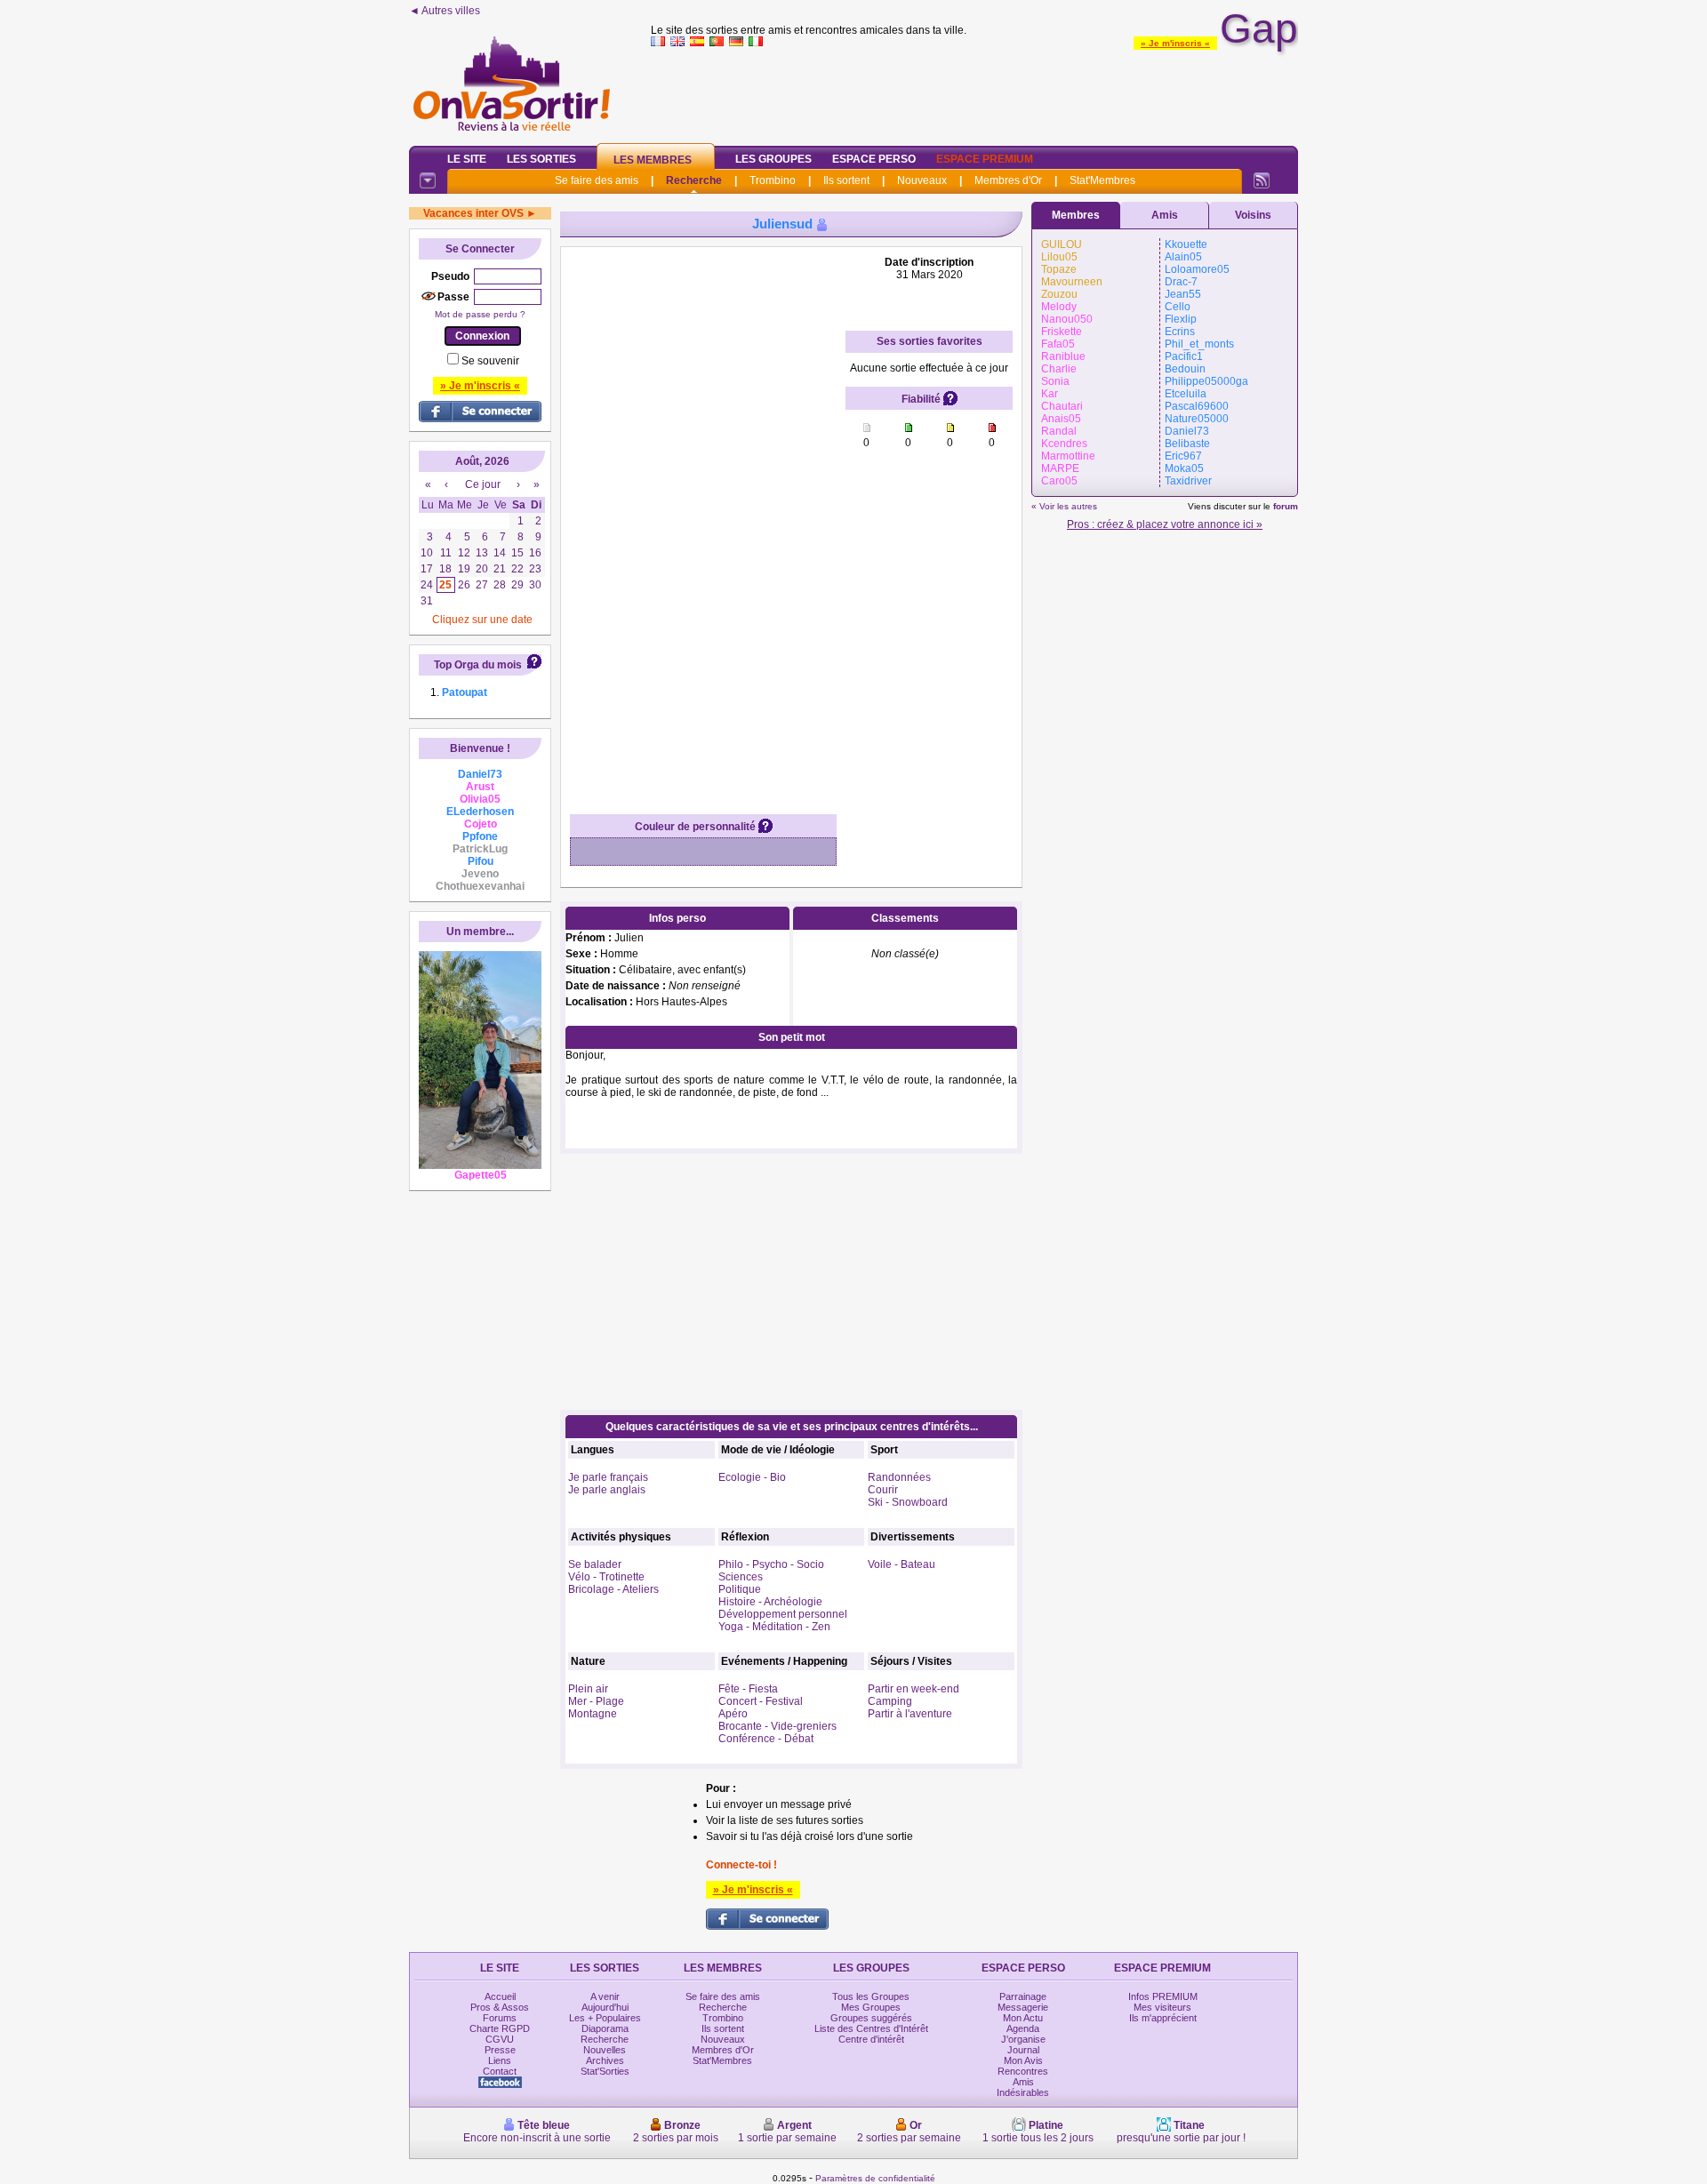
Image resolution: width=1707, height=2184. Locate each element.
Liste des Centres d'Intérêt (871, 2028)
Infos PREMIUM (1163, 1996)
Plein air (588, 1689)
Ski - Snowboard (908, 1502)
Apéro (733, 1714)
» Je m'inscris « (1175, 43)
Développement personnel (783, 1614)
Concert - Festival (761, 1701)
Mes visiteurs (1162, 2007)
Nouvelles (605, 2050)
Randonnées (899, 1477)
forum (1286, 506)
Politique (740, 1589)
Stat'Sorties (605, 2071)
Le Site (467, 159)
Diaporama (605, 2028)
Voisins (1253, 215)
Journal (1023, 2050)
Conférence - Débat (766, 1739)
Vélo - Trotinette (606, 1577)
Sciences (741, 1577)
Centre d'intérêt (871, 2039)
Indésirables (1023, 2092)
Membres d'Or (1008, 180)
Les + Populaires (605, 2018)
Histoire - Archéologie (770, 1602)
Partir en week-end (914, 1689)
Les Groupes (773, 159)
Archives (605, 2060)
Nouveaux (922, 180)
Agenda (1023, 2028)
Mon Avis (1023, 2060)
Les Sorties (541, 159)
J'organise (1023, 2039)
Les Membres (653, 160)
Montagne (593, 1714)
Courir (883, 1490)
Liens (500, 2060)
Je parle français (608, 1477)
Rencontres (1023, 2071)
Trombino (773, 180)
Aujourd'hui (605, 2007)
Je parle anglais (607, 1490)
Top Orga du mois (478, 665)
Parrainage (1023, 1996)
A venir (605, 1996)
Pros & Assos (500, 2007)
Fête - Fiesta (748, 1689)
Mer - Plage (596, 1701)
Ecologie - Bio (752, 1477)
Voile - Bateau (902, 1564)
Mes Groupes (871, 2007)
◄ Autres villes (445, 11)
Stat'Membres (1102, 180)
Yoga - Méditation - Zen (774, 1627)
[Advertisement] (974, 92)
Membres (1076, 215)
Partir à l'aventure (910, 1714)
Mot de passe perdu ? (480, 314)
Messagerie (1023, 2007)
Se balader (595, 1564)
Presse (500, 2050)
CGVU (500, 2039)
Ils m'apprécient (1163, 2018)
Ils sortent (846, 180)
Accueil (500, 1996)
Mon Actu (1023, 2018)
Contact (500, 2071)
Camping (890, 1701)
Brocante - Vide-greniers (777, 1726)
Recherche (694, 180)
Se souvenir (490, 361)
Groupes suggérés (871, 2018)
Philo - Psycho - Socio (771, 1564)
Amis (1165, 215)
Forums (500, 2018)
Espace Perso (874, 159)
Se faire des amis (597, 180)
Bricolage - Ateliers (613, 1589)
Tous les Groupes (871, 1996)
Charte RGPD (500, 2028)
